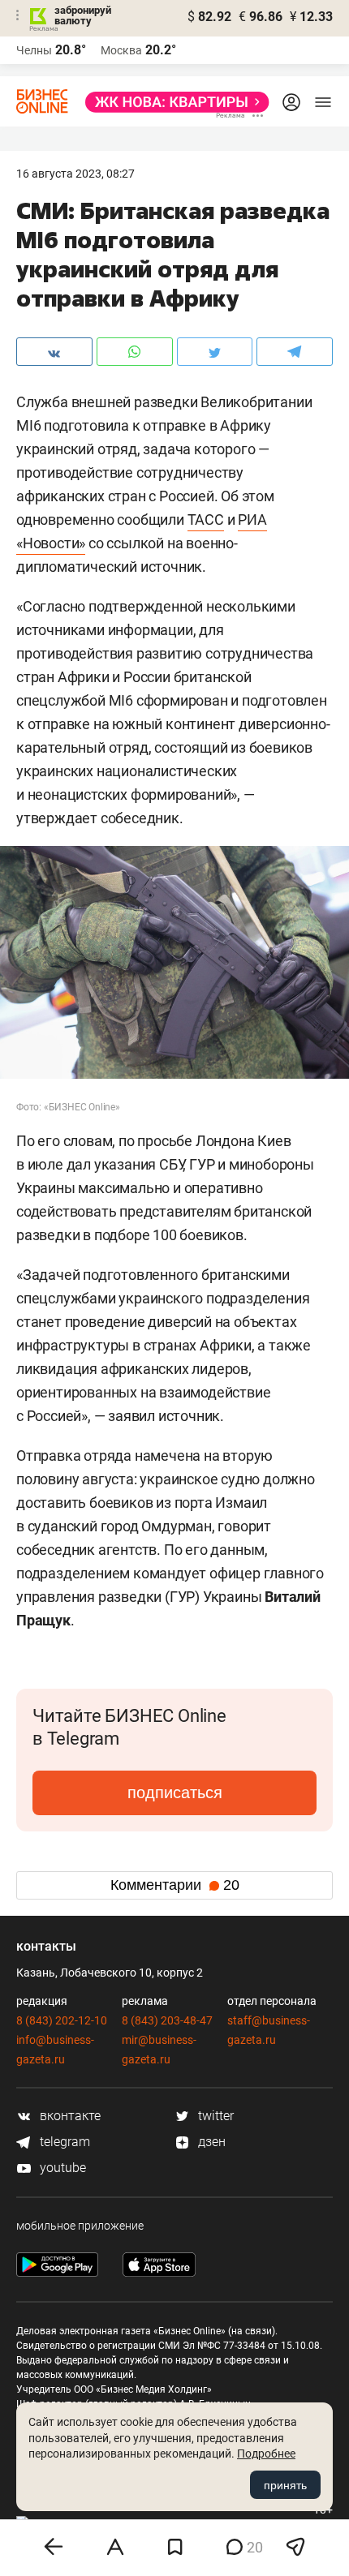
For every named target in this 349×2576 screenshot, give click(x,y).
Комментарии (175, 1885)
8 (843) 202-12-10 (62, 2020)
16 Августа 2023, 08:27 (75, 174)
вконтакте (69, 2116)
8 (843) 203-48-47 (167, 2020)
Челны (34, 50)
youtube (61, 2168)
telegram (63, 2142)
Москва (121, 50)
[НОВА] (172, 102)
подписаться (175, 1792)
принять (285, 2485)
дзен (210, 2142)
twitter (214, 2116)
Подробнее (266, 2454)
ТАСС (206, 519)
